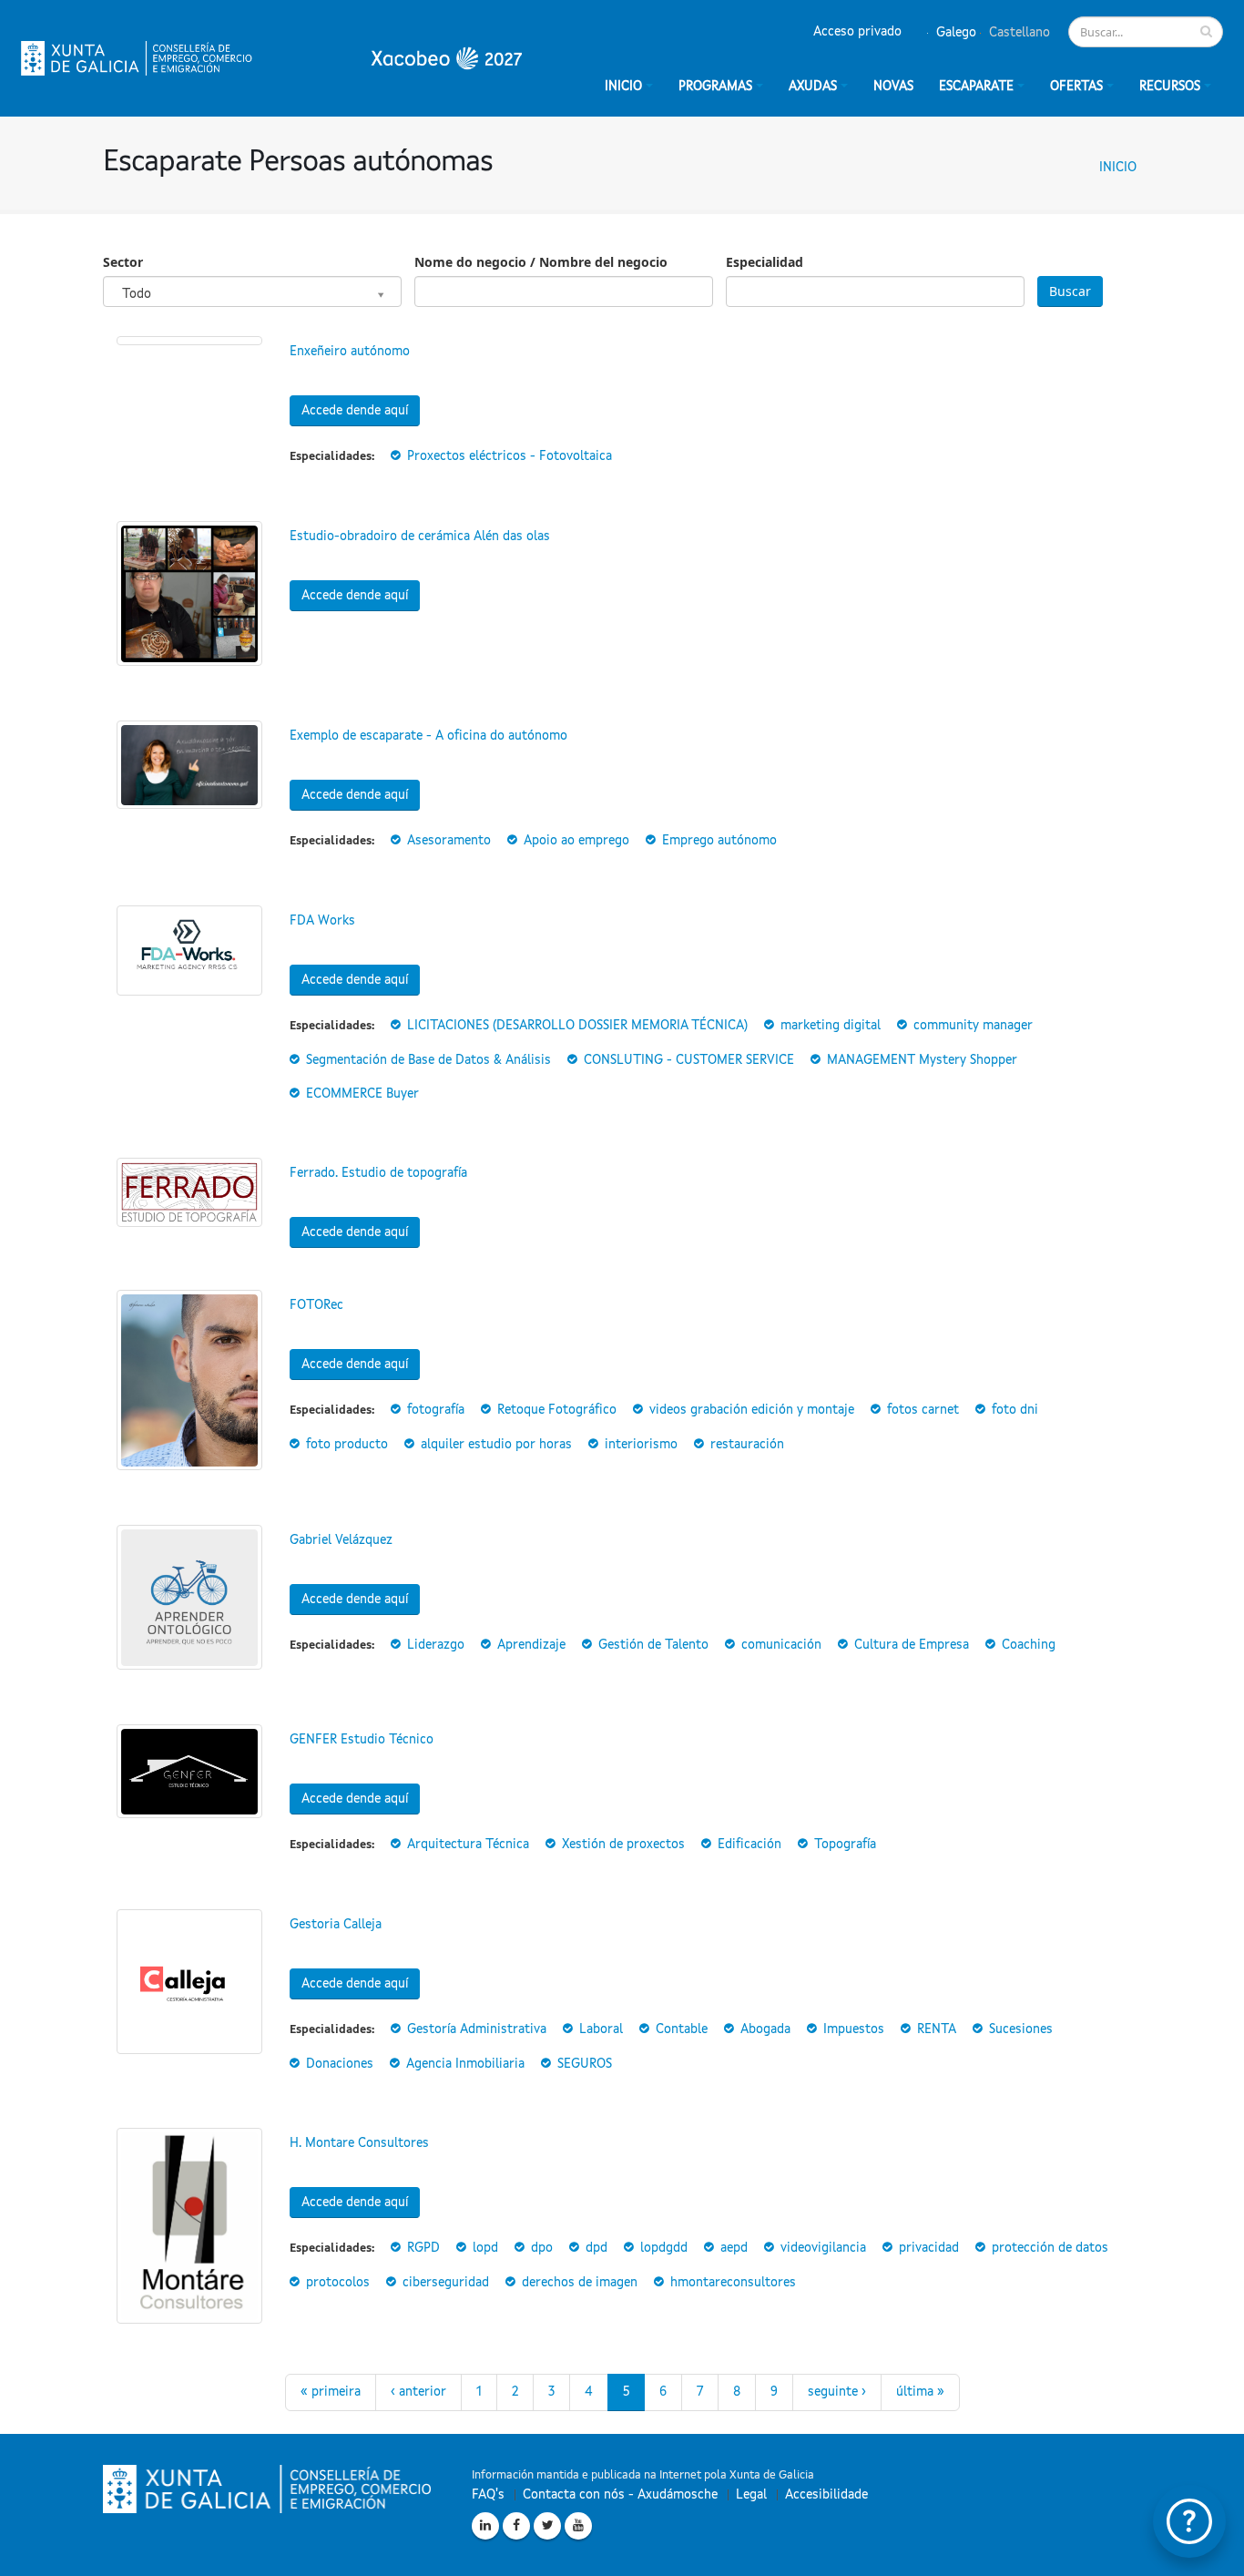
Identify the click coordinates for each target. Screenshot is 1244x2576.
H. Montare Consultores (359, 2143)
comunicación (781, 1645)
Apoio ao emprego (576, 841)
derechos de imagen (580, 2283)
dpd (597, 2248)
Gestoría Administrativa (477, 2029)
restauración (747, 1445)
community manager (973, 1026)
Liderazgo (436, 1645)
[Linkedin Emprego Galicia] (485, 2526)
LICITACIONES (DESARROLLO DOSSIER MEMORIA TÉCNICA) (577, 1026)
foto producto (347, 1445)
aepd (734, 2248)
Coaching (1029, 1645)
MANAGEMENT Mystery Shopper (922, 1060)
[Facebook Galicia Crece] (516, 2526)
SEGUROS (585, 2064)
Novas (893, 87)
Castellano (1018, 33)
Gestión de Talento (653, 1645)
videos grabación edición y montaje (752, 1410)
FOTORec (316, 1305)
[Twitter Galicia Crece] (547, 2526)
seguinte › (837, 2392)
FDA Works (322, 921)
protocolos (338, 2283)
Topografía (845, 1845)
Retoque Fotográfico (557, 1410)
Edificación (749, 1845)
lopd (485, 2248)
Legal (751, 2495)
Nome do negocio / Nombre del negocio (541, 262)
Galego (954, 33)
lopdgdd (664, 2248)
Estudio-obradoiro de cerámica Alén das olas (420, 537)
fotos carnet (923, 1410)
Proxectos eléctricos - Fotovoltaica (510, 456)
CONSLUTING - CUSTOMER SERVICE (689, 1060)
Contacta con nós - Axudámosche (620, 2495)
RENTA (937, 2029)
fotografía (436, 1410)
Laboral (601, 2029)
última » (920, 2392)
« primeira (331, 2392)
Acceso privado (857, 32)
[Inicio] (271, 58)
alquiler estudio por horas (496, 1445)
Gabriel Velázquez (341, 1540)
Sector (123, 262)
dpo (542, 2248)
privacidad (929, 2248)
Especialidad (765, 262)
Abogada (765, 2029)
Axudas (813, 87)
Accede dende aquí (355, 411)
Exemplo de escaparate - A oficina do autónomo (428, 736)
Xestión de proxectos (623, 1845)
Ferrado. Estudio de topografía (378, 1173)
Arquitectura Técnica (468, 1845)
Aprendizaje (531, 1645)
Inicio (1118, 168)
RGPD (423, 2248)
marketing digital (831, 1026)
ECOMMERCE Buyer (362, 1094)
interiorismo (641, 1445)
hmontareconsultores (733, 2283)
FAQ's (488, 2495)
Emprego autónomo (719, 841)
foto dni (1015, 1410)
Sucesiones (1021, 2029)
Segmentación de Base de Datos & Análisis (428, 1060)
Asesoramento (449, 841)
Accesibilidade (826, 2495)
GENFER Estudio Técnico (362, 1740)
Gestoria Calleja (336, 1925)
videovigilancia (823, 2248)
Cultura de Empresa (912, 1645)
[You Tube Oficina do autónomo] (578, 2526)
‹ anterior (418, 2392)
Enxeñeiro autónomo (350, 352)
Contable (682, 2029)
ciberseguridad (446, 2283)
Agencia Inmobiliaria (465, 2064)
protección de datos (1050, 2248)
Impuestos (854, 2029)
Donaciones (340, 2064)
